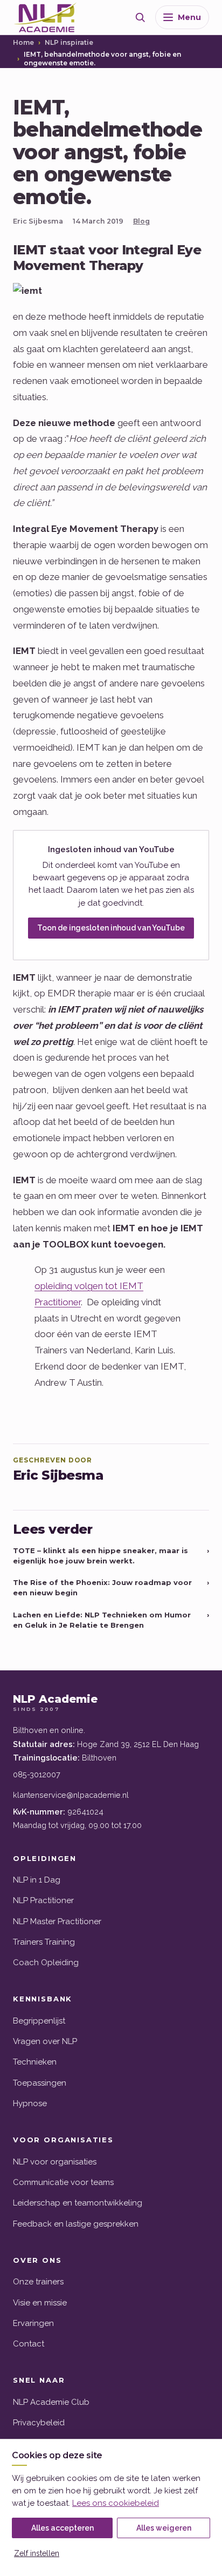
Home (23, 42)
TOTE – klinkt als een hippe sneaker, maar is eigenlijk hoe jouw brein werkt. (111, 1556)
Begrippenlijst (39, 2021)
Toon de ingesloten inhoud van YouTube (111, 928)
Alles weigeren (164, 2528)
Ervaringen (33, 2323)
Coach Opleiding (46, 1963)
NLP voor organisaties (55, 2162)
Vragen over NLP (45, 2041)
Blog (141, 221)
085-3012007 (37, 1774)
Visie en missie (40, 2303)
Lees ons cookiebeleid (116, 2503)
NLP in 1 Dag (37, 1880)
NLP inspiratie (69, 42)
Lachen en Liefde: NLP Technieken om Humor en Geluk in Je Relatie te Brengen (111, 1620)
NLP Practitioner (43, 1900)
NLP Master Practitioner (57, 1921)
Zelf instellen (37, 2553)
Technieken (35, 2062)
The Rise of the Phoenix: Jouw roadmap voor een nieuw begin (111, 1587)
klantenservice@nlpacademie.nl (71, 1795)
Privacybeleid (39, 2423)
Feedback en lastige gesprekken (76, 2224)
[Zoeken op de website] (140, 17)
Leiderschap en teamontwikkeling (78, 2203)
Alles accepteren (63, 2528)
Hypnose (30, 2103)
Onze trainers (38, 2282)
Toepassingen (40, 2083)
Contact (29, 2344)
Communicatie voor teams (63, 2182)
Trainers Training (44, 1942)
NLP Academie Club (51, 2402)
